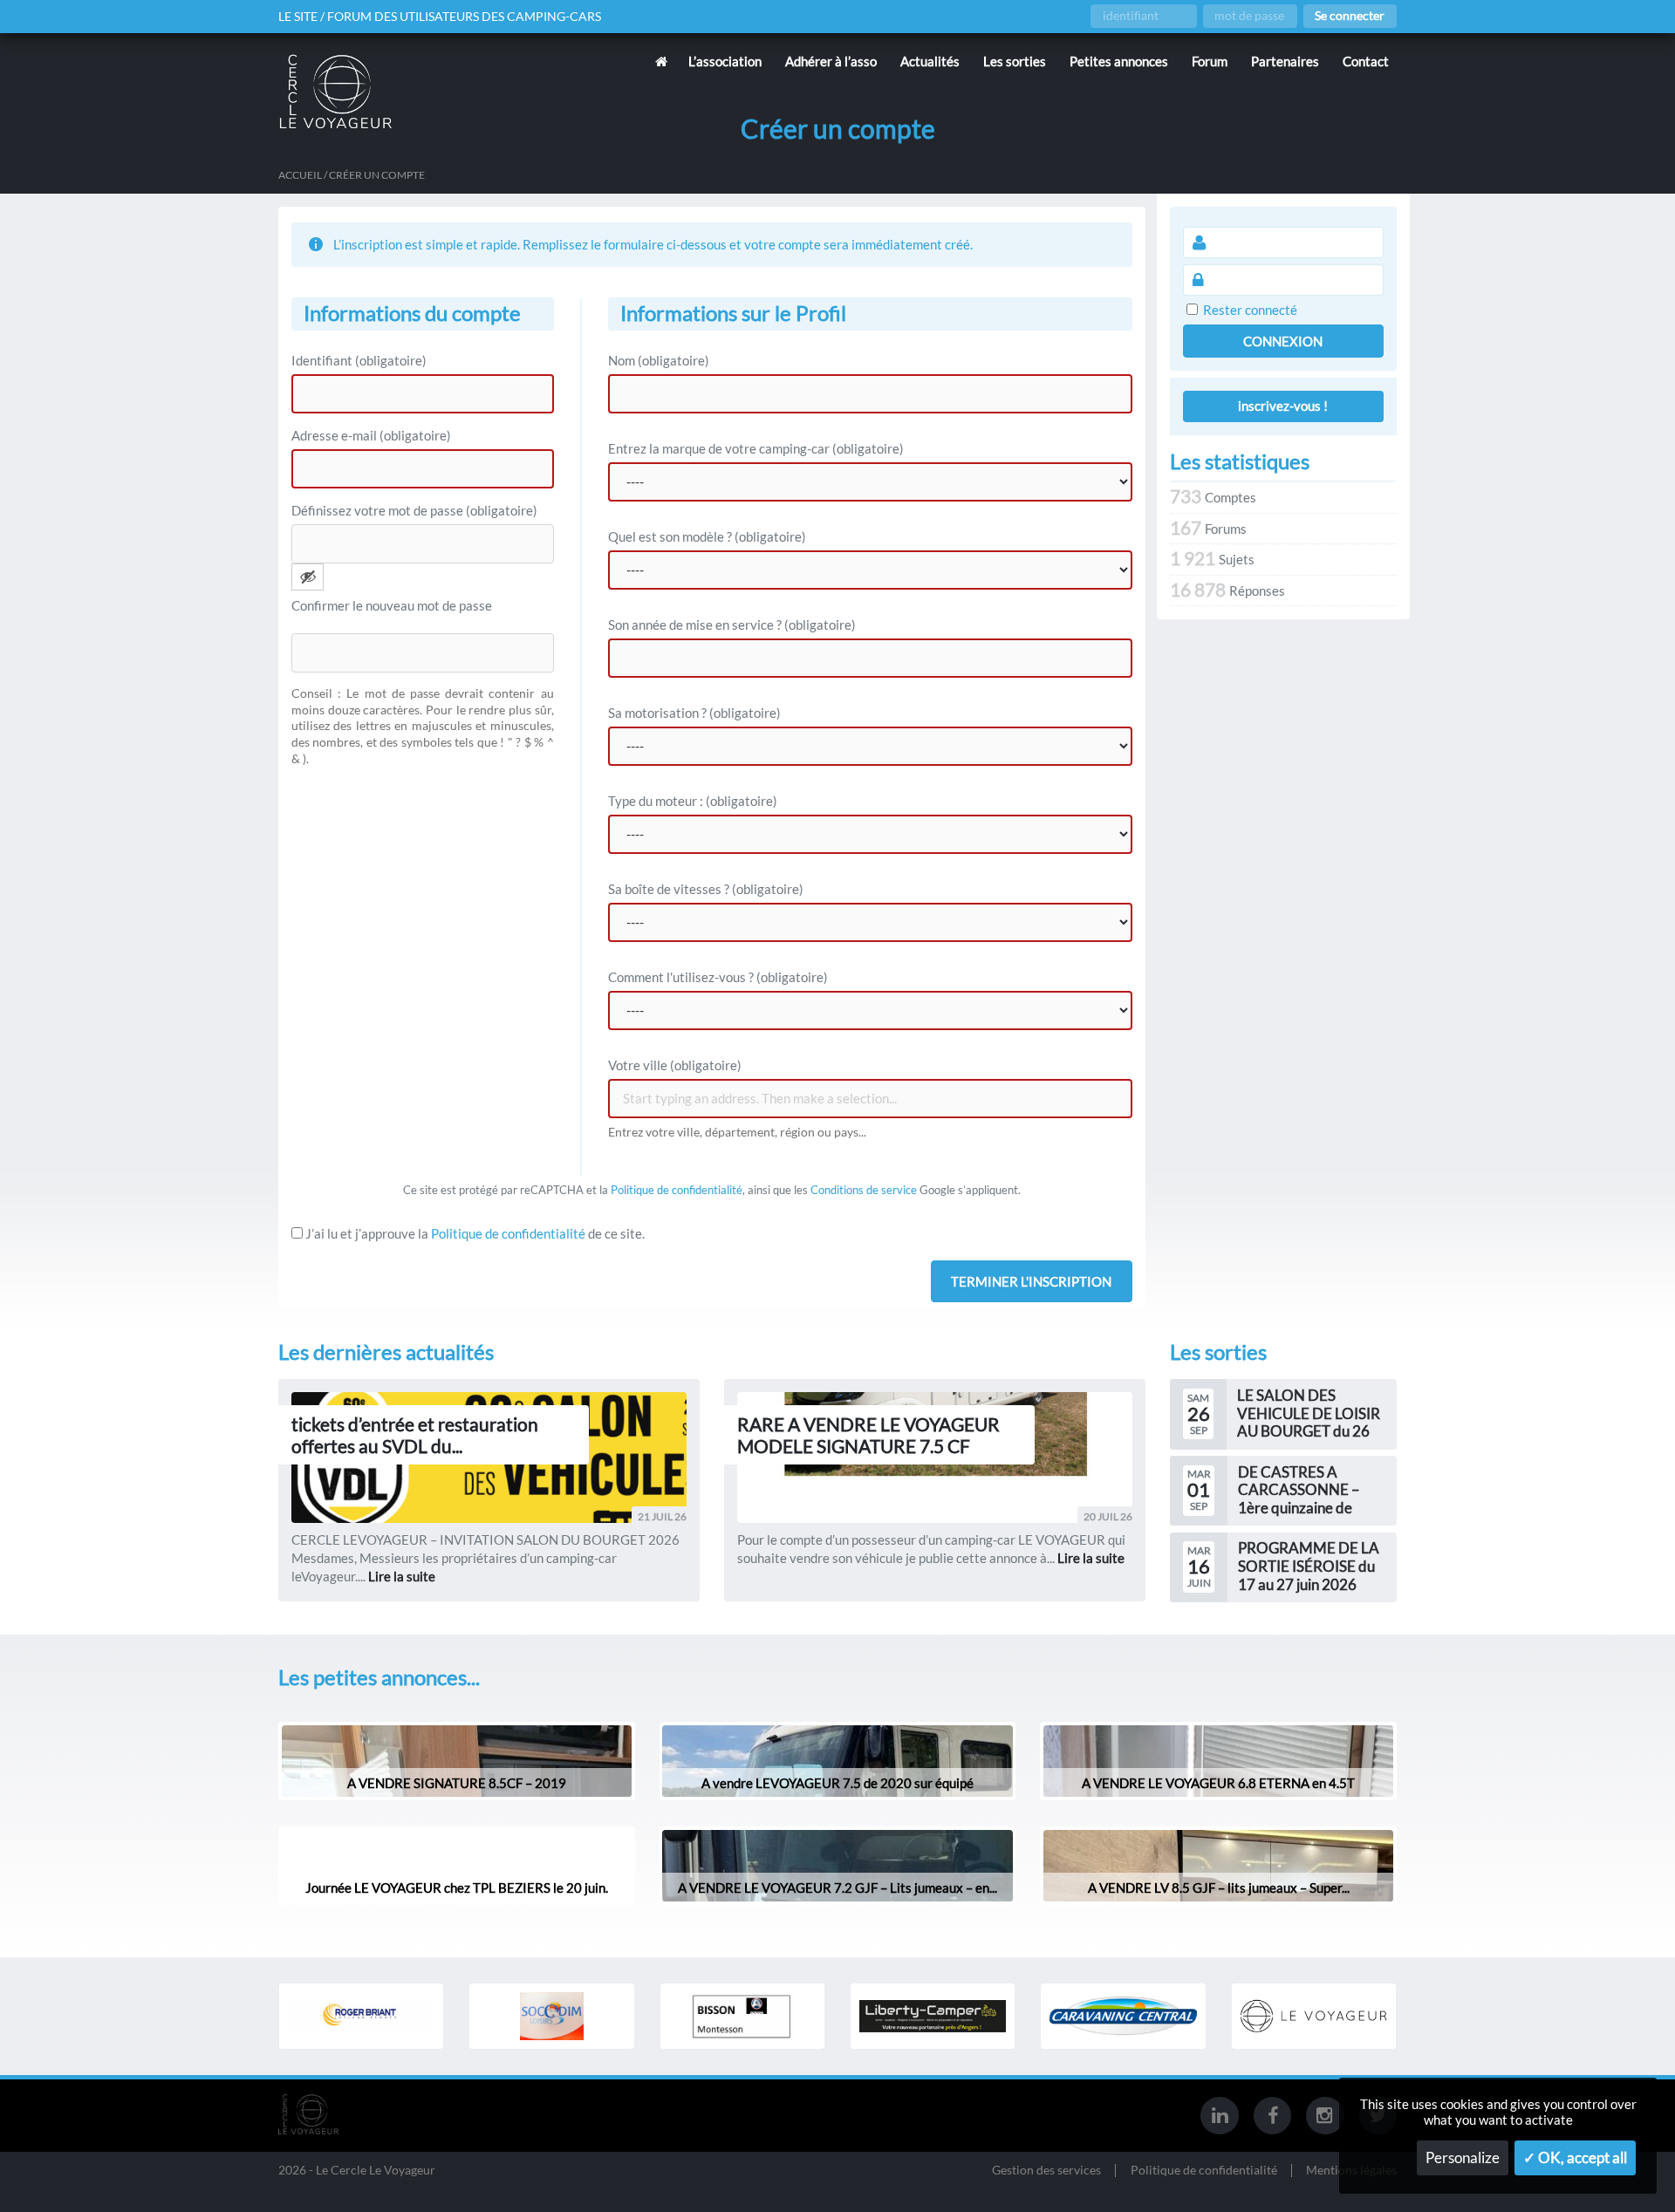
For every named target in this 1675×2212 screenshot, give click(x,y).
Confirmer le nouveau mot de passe (392, 605)
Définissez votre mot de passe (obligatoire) (414, 510)
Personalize (1463, 2158)
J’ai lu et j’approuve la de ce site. (474, 1233)
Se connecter (1350, 16)
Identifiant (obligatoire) (359, 360)
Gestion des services (1046, 2171)
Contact (1366, 61)
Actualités (930, 61)
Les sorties (1015, 61)
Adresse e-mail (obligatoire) (371, 435)
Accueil (300, 175)
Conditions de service (864, 1190)
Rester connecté (1250, 310)
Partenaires (1285, 61)
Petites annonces (1119, 61)
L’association (725, 61)
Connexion (1283, 341)
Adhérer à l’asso (831, 61)
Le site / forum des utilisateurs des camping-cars (440, 17)
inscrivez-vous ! (1283, 406)
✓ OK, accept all (1575, 2158)
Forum (1210, 61)
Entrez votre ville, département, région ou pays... (737, 1132)
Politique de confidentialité (677, 1190)
